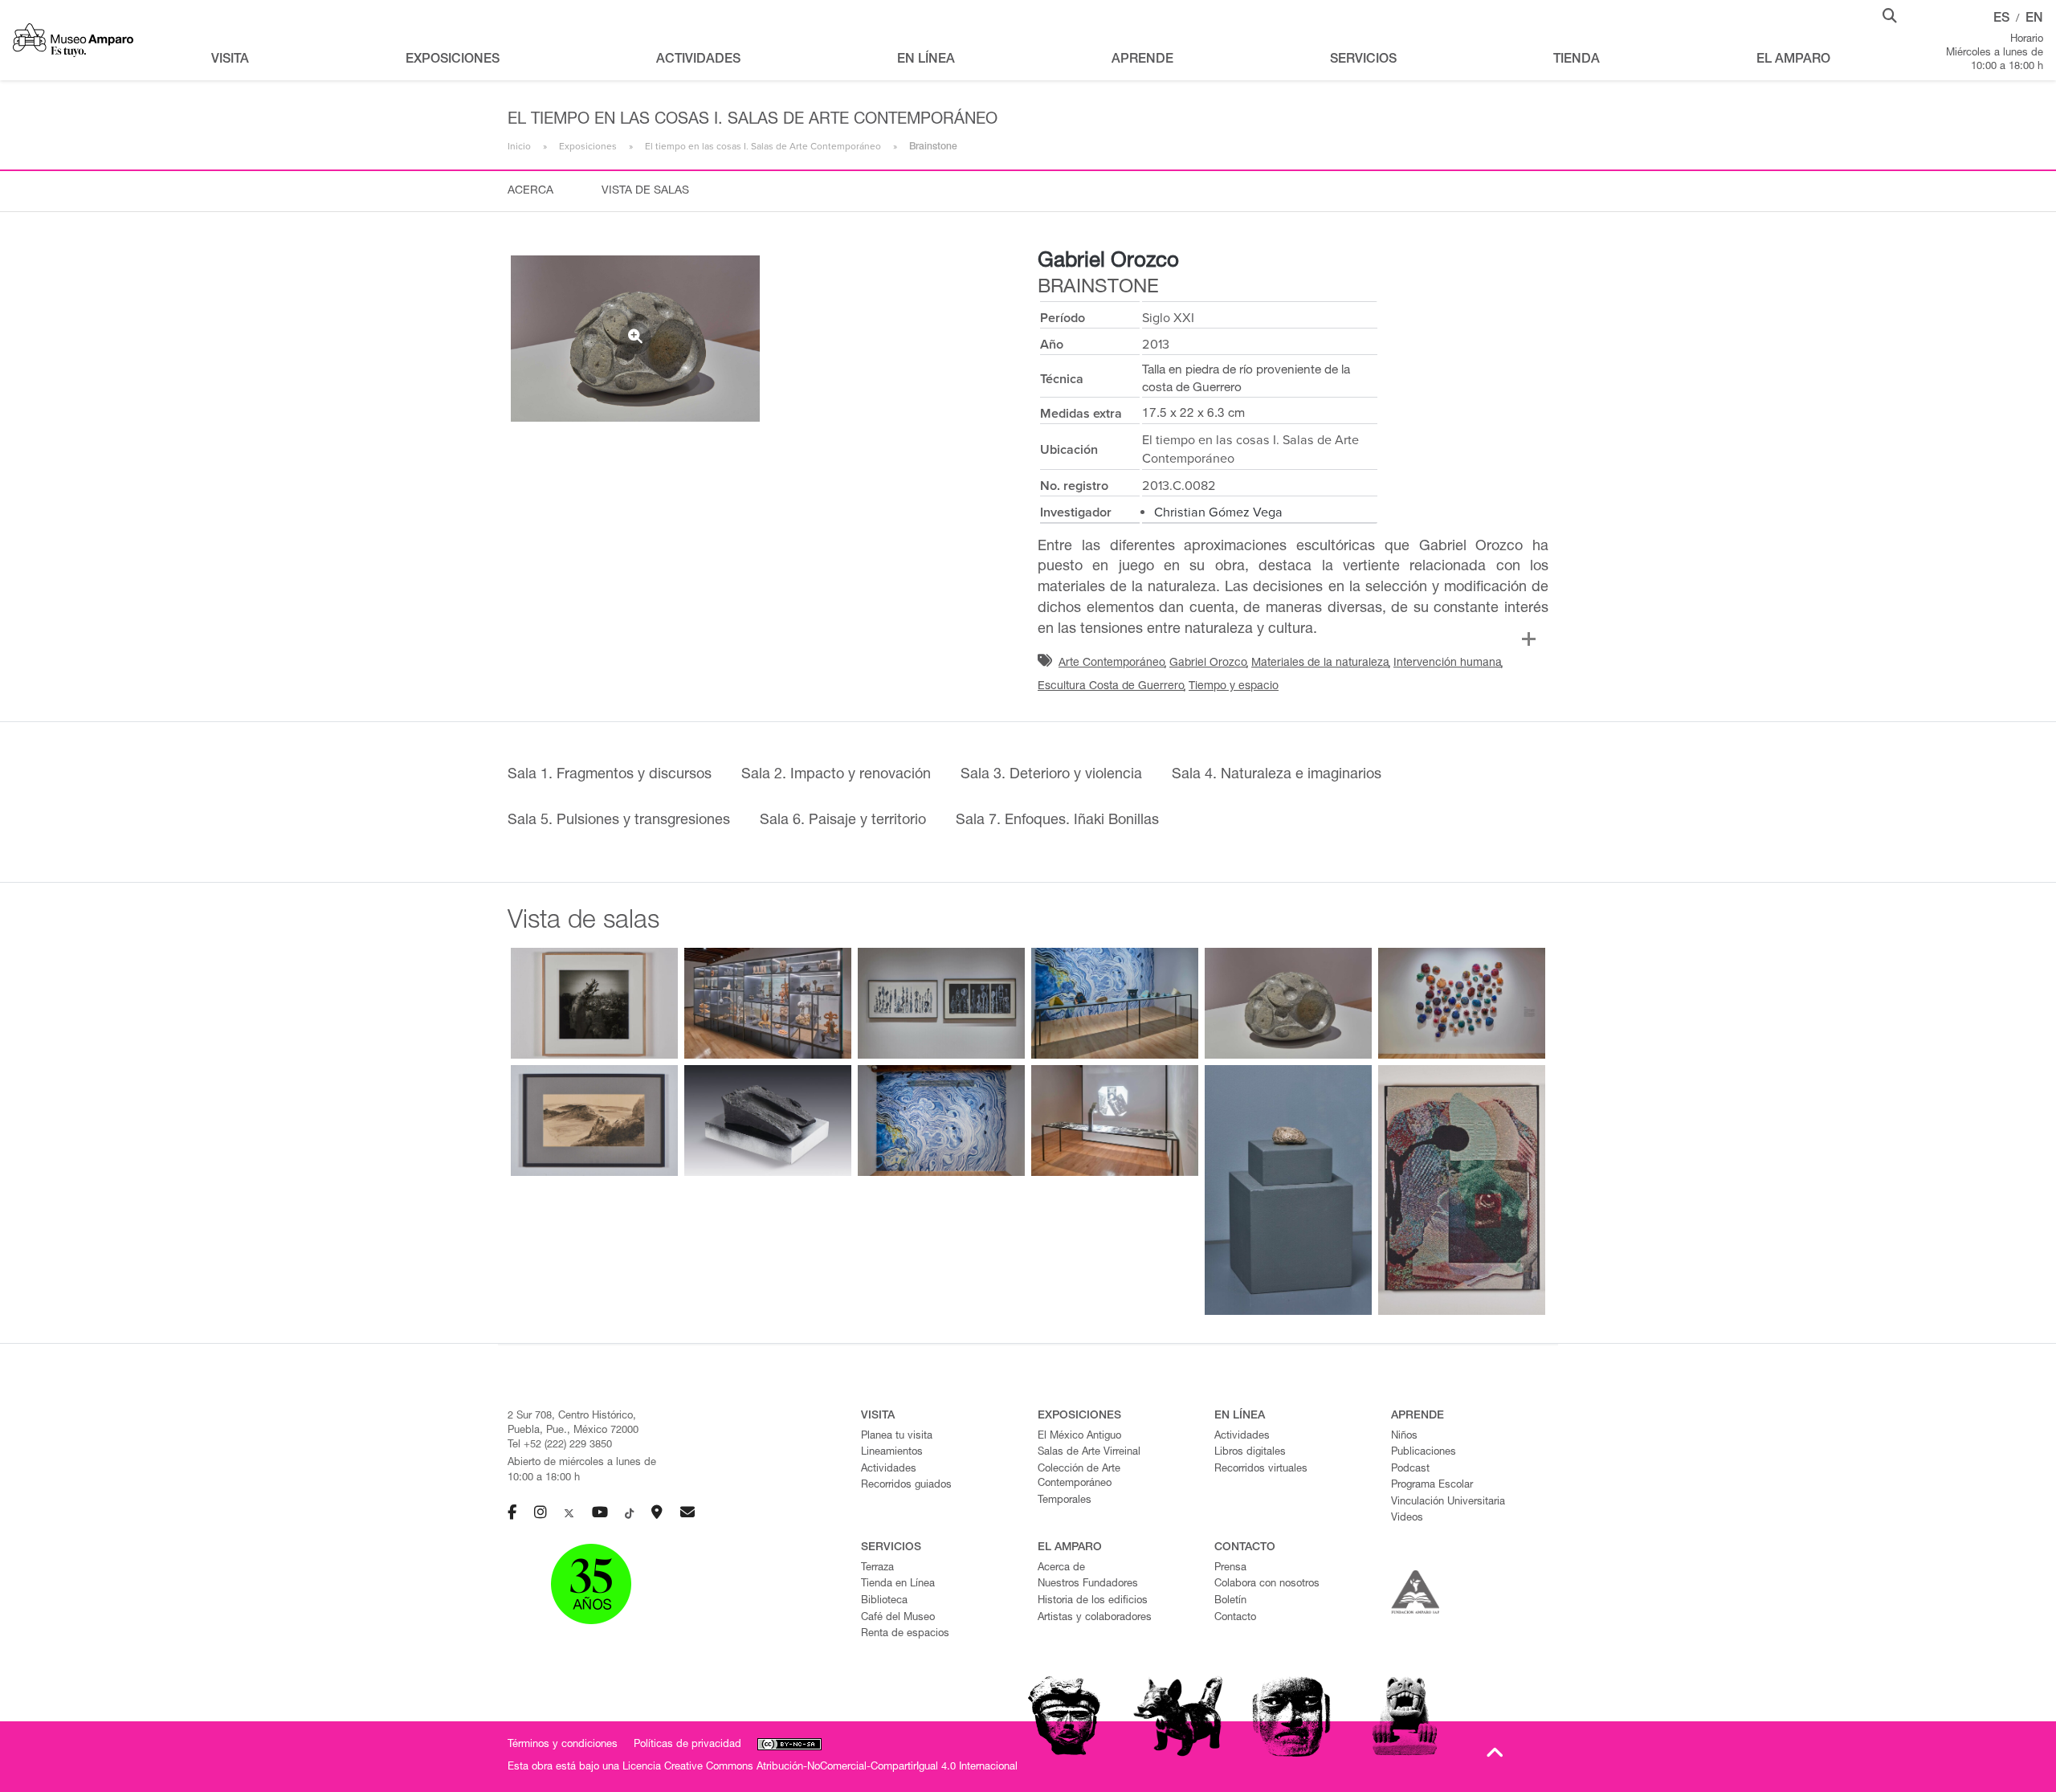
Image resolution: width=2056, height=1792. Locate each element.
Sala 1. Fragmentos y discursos (610, 775)
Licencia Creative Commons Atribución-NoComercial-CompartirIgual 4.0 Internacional (820, 1768)
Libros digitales (1250, 1453)
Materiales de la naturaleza (1320, 663)
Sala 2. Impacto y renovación (836, 775)
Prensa (1230, 1568)
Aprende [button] (1142, 60)
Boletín (1230, 1601)
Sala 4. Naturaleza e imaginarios (1277, 775)
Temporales (1065, 1501)
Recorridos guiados (906, 1486)
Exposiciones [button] (453, 60)
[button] (1890, 14)
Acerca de (1061, 1568)
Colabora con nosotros (1267, 1584)
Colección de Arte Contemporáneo (1079, 1477)
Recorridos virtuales (1261, 1470)
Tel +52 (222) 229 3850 (560, 1445)
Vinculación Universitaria (1448, 1502)
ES (2001, 19)
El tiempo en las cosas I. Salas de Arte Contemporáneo (763, 146)
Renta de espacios (905, 1634)
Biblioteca (884, 1601)
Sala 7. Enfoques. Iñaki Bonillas (1057, 821)
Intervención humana (1448, 663)
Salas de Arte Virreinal (1089, 1453)
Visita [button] (230, 60)
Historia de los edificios (1093, 1601)
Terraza (877, 1568)
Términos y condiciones (563, 1745)
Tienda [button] (1577, 60)
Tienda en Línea (898, 1584)
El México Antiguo (1079, 1437)
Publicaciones (1424, 1453)
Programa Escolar (1432, 1486)
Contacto (1235, 1618)
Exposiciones (588, 146)
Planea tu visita (897, 1437)
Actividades (889, 1470)
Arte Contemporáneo (1112, 663)
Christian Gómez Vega (1218, 512)
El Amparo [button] (1793, 60)
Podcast (1410, 1470)
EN (2034, 19)
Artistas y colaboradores (1095, 1618)
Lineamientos (892, 1453)
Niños (1404, 1437)
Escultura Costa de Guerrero (1111, 687)
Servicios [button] (1363, 60)
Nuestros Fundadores (1088, 1584)
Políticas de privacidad (687, 1745)
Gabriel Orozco (1108, 262)
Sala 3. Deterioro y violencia (1051, 775)
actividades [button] (698, 60)
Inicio (519, 146)
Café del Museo (898, 1618)
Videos (1407, 1519)
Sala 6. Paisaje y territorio (843, 821)
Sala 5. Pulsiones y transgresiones (619, 821)
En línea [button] (926, 60)
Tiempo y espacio (1234, 687)
